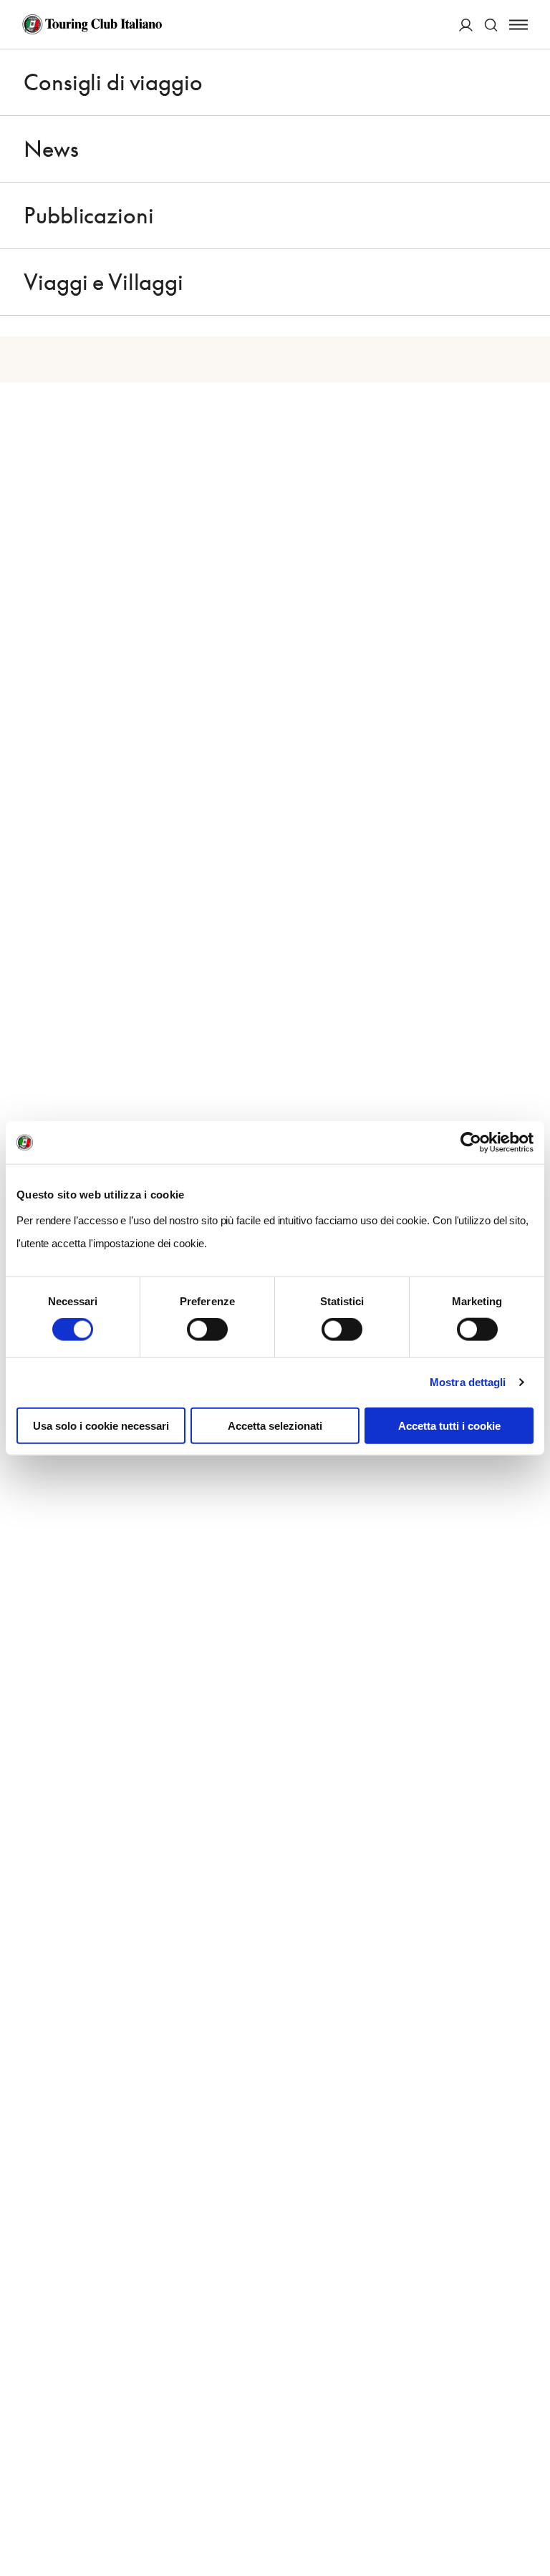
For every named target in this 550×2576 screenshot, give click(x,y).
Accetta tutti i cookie (449, 1425)
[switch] (207, 1330)
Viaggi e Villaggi (103, 282)
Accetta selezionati (275, 1425)
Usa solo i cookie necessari (101, 1425)
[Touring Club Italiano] (92, 24)
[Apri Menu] (518, 25)
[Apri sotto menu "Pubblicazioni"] (519, 216)
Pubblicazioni (88, 216)
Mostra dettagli (468, 1382)
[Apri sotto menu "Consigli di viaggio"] (519, 82)
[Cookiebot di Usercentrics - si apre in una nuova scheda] (471, 1143)
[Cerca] (491, 25)
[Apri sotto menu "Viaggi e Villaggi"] (519, 282)
